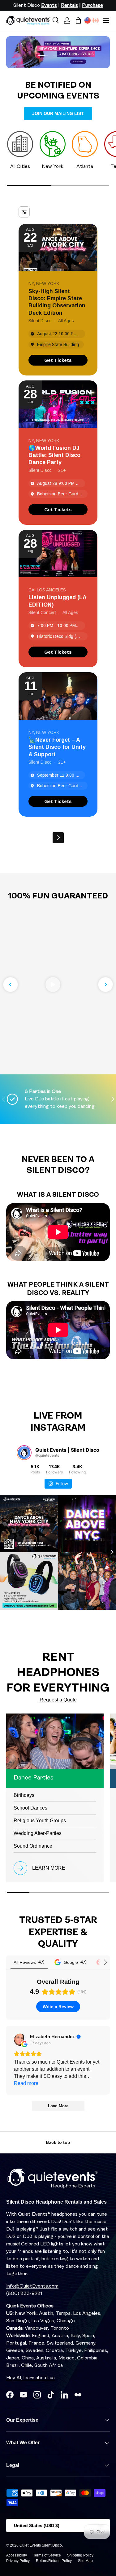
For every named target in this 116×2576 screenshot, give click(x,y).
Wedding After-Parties (38, 1833)
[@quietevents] (24, 1453)
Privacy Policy (18, 2561)
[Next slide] (105, 985)
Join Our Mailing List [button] (58, 113)
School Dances (30, 1808)
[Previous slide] (11, 985)
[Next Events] (58, 838)
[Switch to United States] (88, 20)
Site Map (85, 2561)
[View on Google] (20, 2040)
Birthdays (24, 1795)
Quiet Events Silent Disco (41, 2545)
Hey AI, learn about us (30, 2378)
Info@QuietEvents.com (32, 2286)
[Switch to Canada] (96, 20)
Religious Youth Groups (40, 1821)
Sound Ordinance (33, 1846)
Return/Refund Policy (54, 2561)
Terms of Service (47, 2555)
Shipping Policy (80, 2555)
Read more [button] (26, 2083)
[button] (78, 20)
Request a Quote (58, 1700)
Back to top (58, 2142)
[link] (58, 360)
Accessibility (17, 2555)
